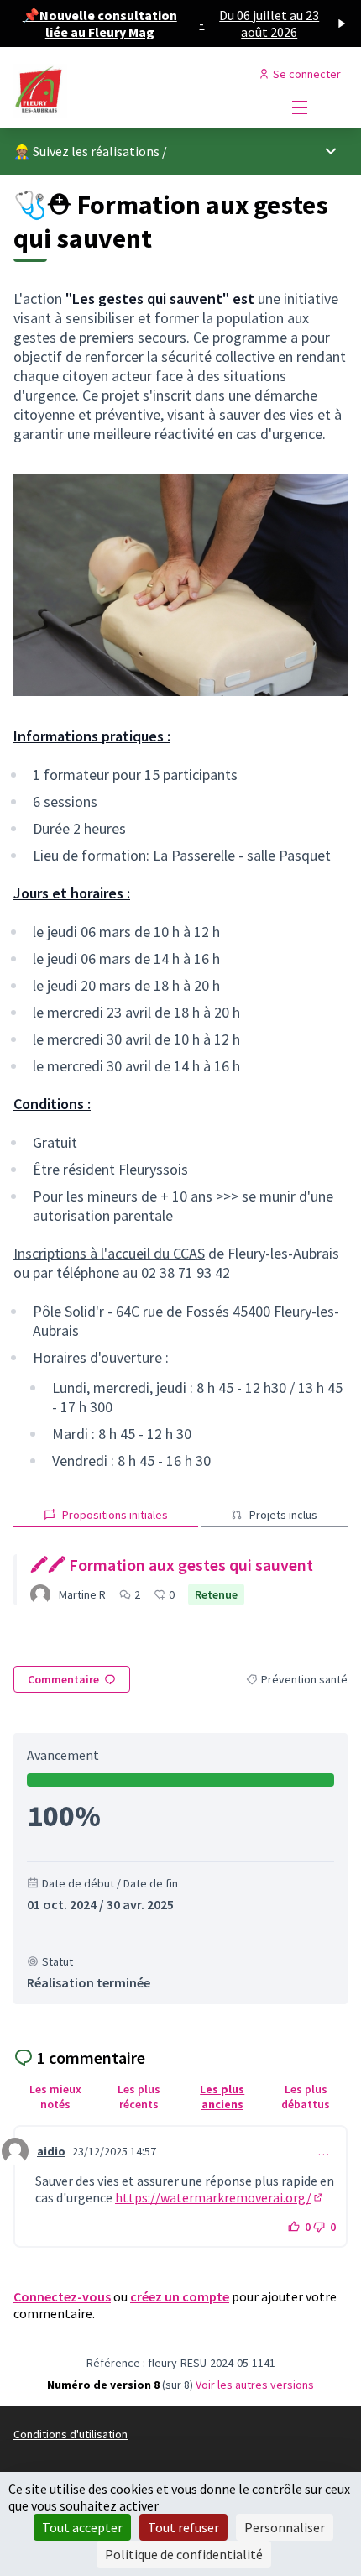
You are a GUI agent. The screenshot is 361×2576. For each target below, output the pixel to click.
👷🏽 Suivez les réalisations (86, 151)
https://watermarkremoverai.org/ (220, 2197)
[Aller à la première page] (137, 91)
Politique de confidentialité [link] (184, 2554)
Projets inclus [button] (283, 1515)
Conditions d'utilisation (71, 2434)
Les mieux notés (55, 2097)
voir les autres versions (255, 2385)
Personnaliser (285, 2527)
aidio (51, 2151)
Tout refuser (183, 2527)
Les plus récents (139, 2097)
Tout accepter (82, 2527)
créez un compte (180, 2296)
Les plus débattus (306, 2097)
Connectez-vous (62, 2296)
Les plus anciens (222, 2097)
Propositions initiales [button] (115, 1515)
